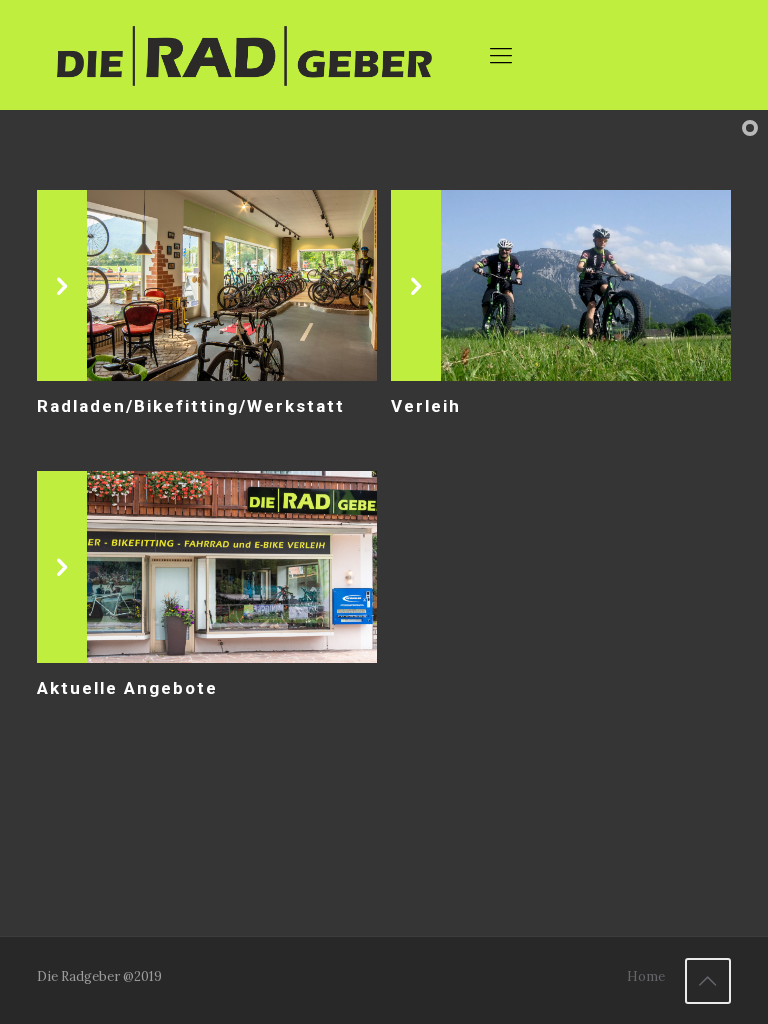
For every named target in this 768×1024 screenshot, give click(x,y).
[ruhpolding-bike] (244, 55)
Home (646, 976)
